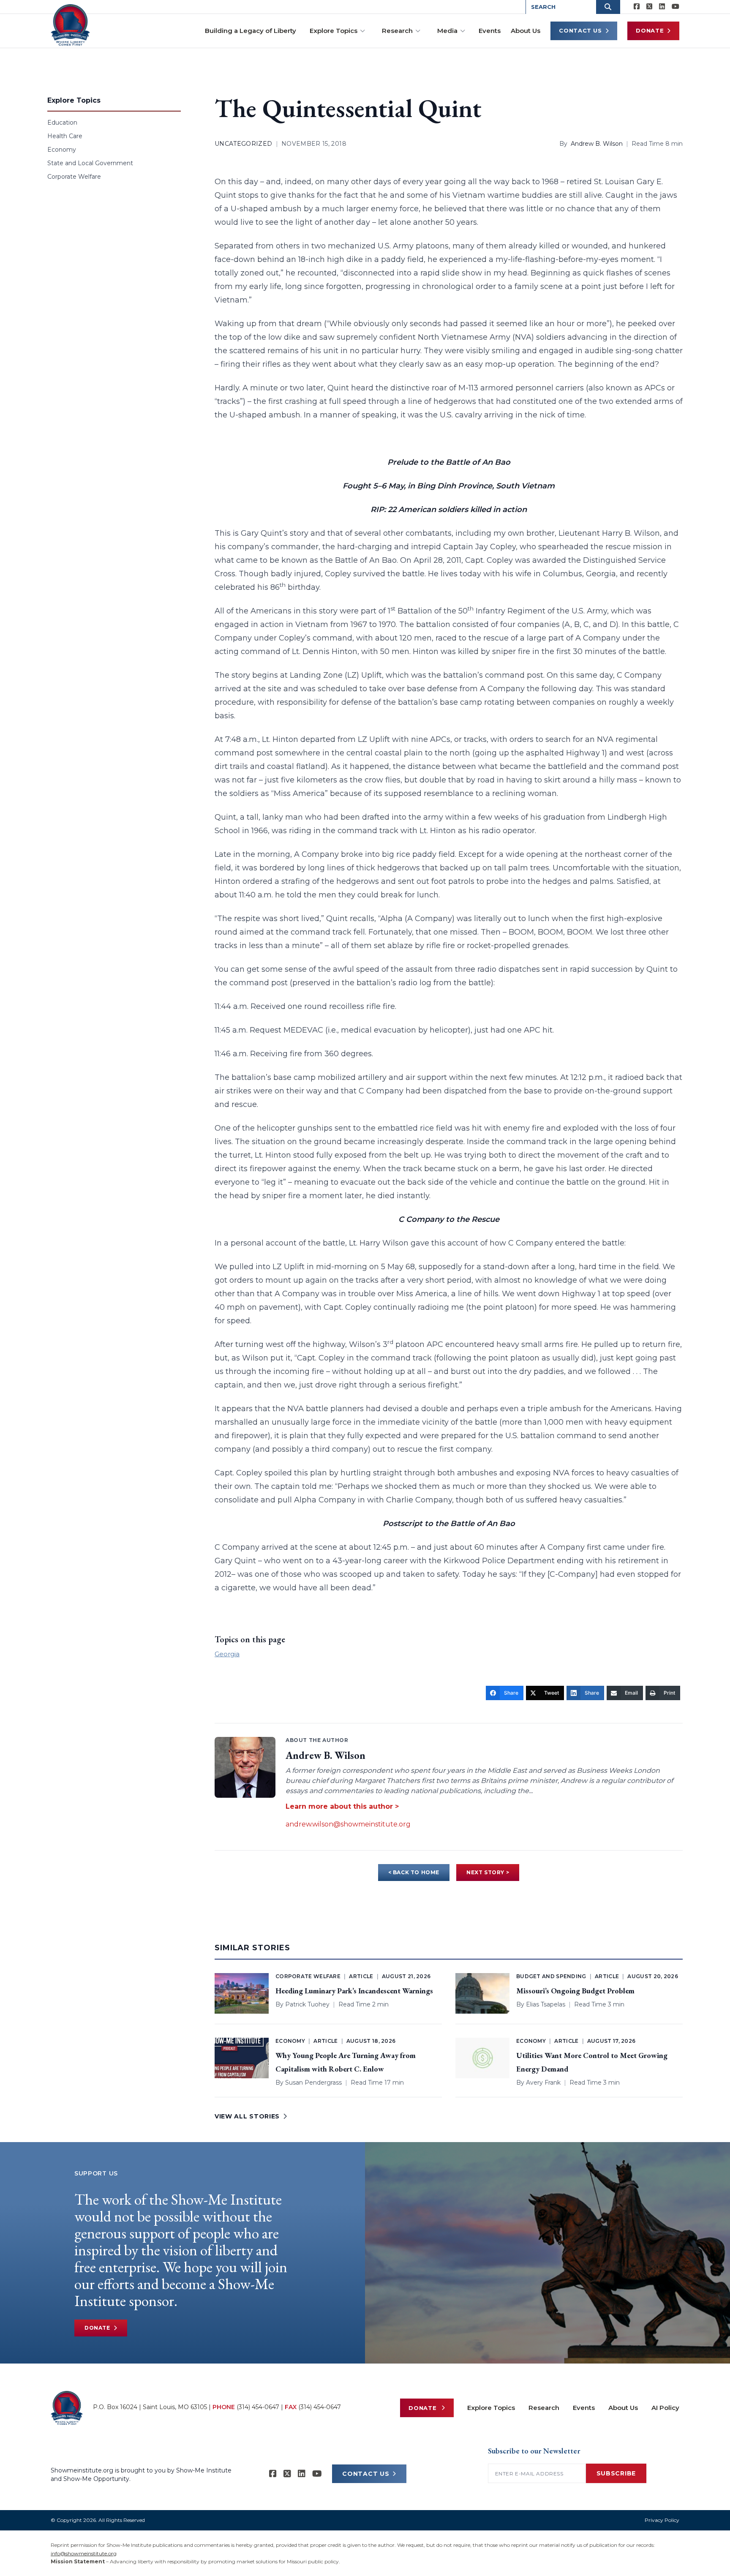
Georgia (227, 1654)
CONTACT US (366, 2474)
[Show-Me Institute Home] (70, 25)
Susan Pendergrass (313, 2083)
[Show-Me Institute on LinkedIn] (662, 7)
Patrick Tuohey (307, 2004)
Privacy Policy (662, 2520)
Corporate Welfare (74, 177)
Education (62, 123)
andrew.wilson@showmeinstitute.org (348, 1824)
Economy (62, 150)
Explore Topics (334, 31)
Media (447, 31)
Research (397, 31)
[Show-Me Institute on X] (649, 7)
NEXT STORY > (488, 1872)
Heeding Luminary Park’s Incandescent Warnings (354, 1991)
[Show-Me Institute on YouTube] (676, 7)
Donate (650, 30)
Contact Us (580, 30)
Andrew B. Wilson (597, 144)
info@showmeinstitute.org (84, 2553)
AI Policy (665, 2408)
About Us (526, 31)
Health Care (65, 136)
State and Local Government (90, 163)
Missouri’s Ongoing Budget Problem (575, 1991)
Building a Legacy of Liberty (251, 31)
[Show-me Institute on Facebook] (637, 7)
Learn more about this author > (342, 1806)
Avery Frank (543, 2083)
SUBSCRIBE (616, 2473)
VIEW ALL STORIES (247, 2116)
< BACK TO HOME (414, 1872)
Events (490, 31)
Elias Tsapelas (546, 2004)
